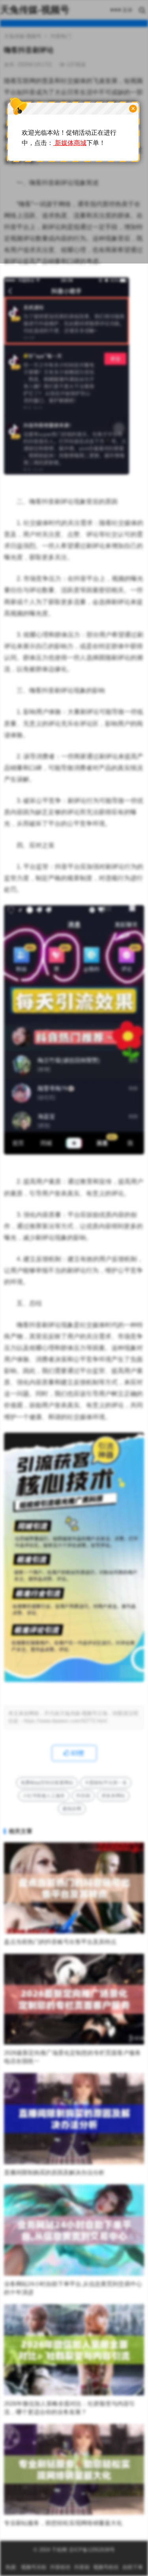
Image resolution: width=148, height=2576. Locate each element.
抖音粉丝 (60, 2567)
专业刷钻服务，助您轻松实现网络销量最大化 (63, 2523)
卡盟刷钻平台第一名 (106, 1783)
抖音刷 (83, 1796)
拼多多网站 (113, 1796)
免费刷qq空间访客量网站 (47, 1783)
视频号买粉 (34, 2567)
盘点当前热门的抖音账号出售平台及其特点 (60, 1942)
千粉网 (59, 2550)
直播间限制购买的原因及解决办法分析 (54, 2172)
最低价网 (72, 1809)
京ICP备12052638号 (91, 2550)
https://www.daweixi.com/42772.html (65, 1721)
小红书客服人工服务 (44, 1796)
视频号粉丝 (106, 2567)
